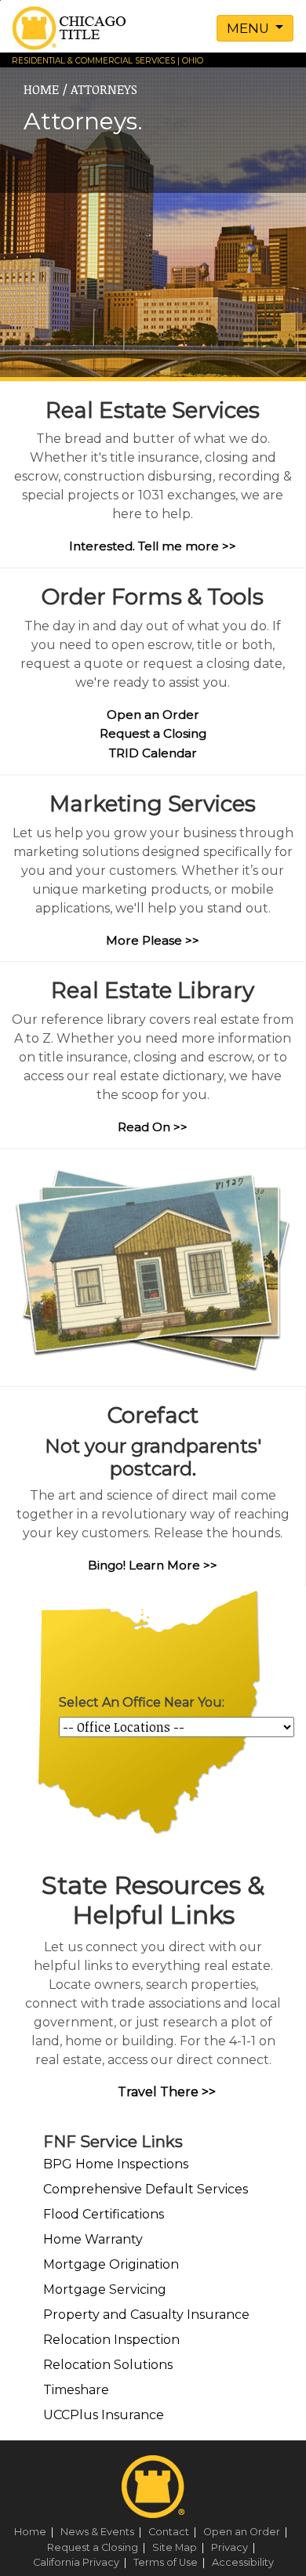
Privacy (235, 2547)
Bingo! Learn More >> (153, 1565)
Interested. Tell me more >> (153, 546)
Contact (175, 2532)
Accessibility (243, 2562)
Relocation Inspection (111, 2340)
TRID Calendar (153, 753)
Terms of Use (171, 2562)
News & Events (103, 2532)
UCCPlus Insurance (104, 2415)
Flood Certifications (104, 2214)
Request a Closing (153, 733)
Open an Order (153, 715)
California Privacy (82, 2562)
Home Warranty (93, 2239)
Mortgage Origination (111, 2264)
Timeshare (76, 2390)
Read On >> (153, 1127)
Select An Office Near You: (142, 1702)
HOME (41, 89)
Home (36, 2532)
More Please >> (153, 940)
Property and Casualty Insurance (146, 2315)
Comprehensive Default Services (146, 2189)
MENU (250, 28)
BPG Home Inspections (116, 2164)
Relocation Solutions (108, 2365)
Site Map (180, 2547)
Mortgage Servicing (105, 2289)
